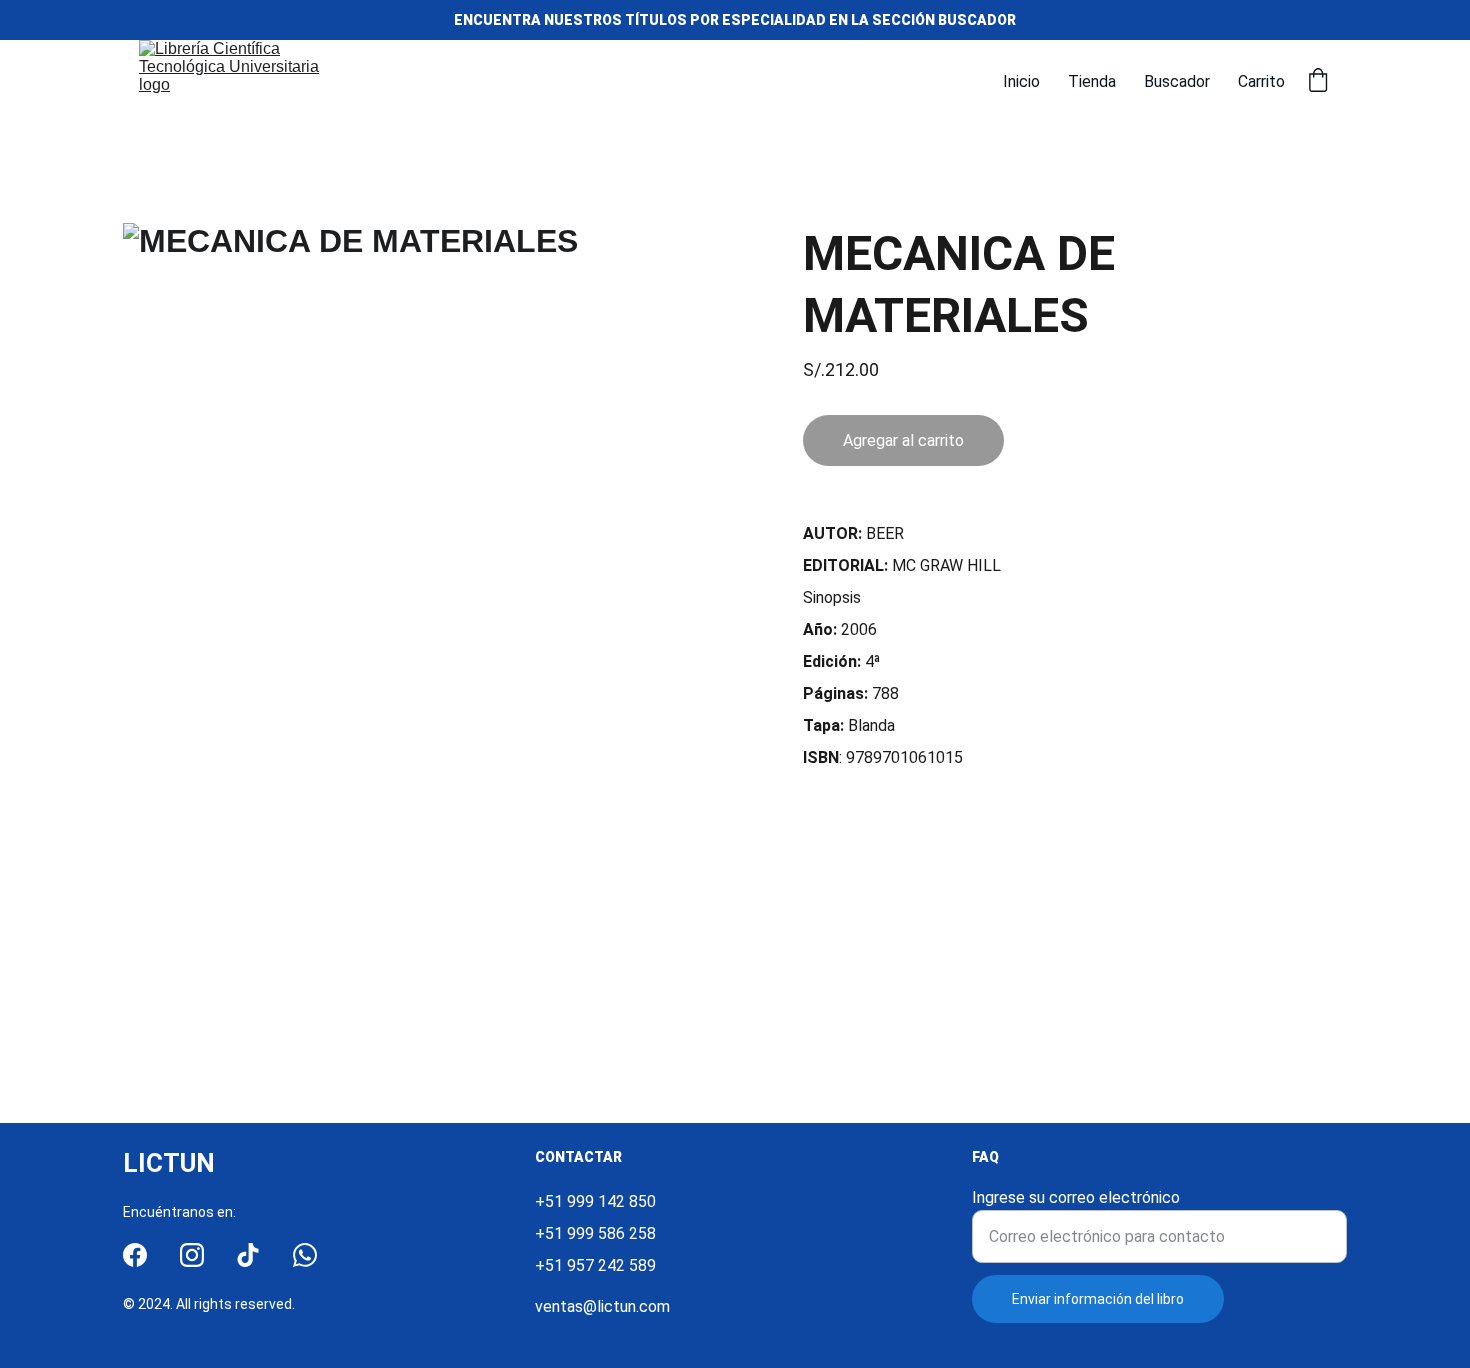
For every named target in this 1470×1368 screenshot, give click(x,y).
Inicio (1021, 81)
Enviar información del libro (1098, 1299)
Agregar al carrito (903, 440)
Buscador (1177, 81)
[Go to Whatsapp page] (305, 1255)
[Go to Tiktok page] (248, 1255)
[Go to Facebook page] (135, 1255)
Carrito (1261, 81)
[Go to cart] (1318, 82)
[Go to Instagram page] (192, 1255)
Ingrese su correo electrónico (1076, 1197)
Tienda (1092, 81)
